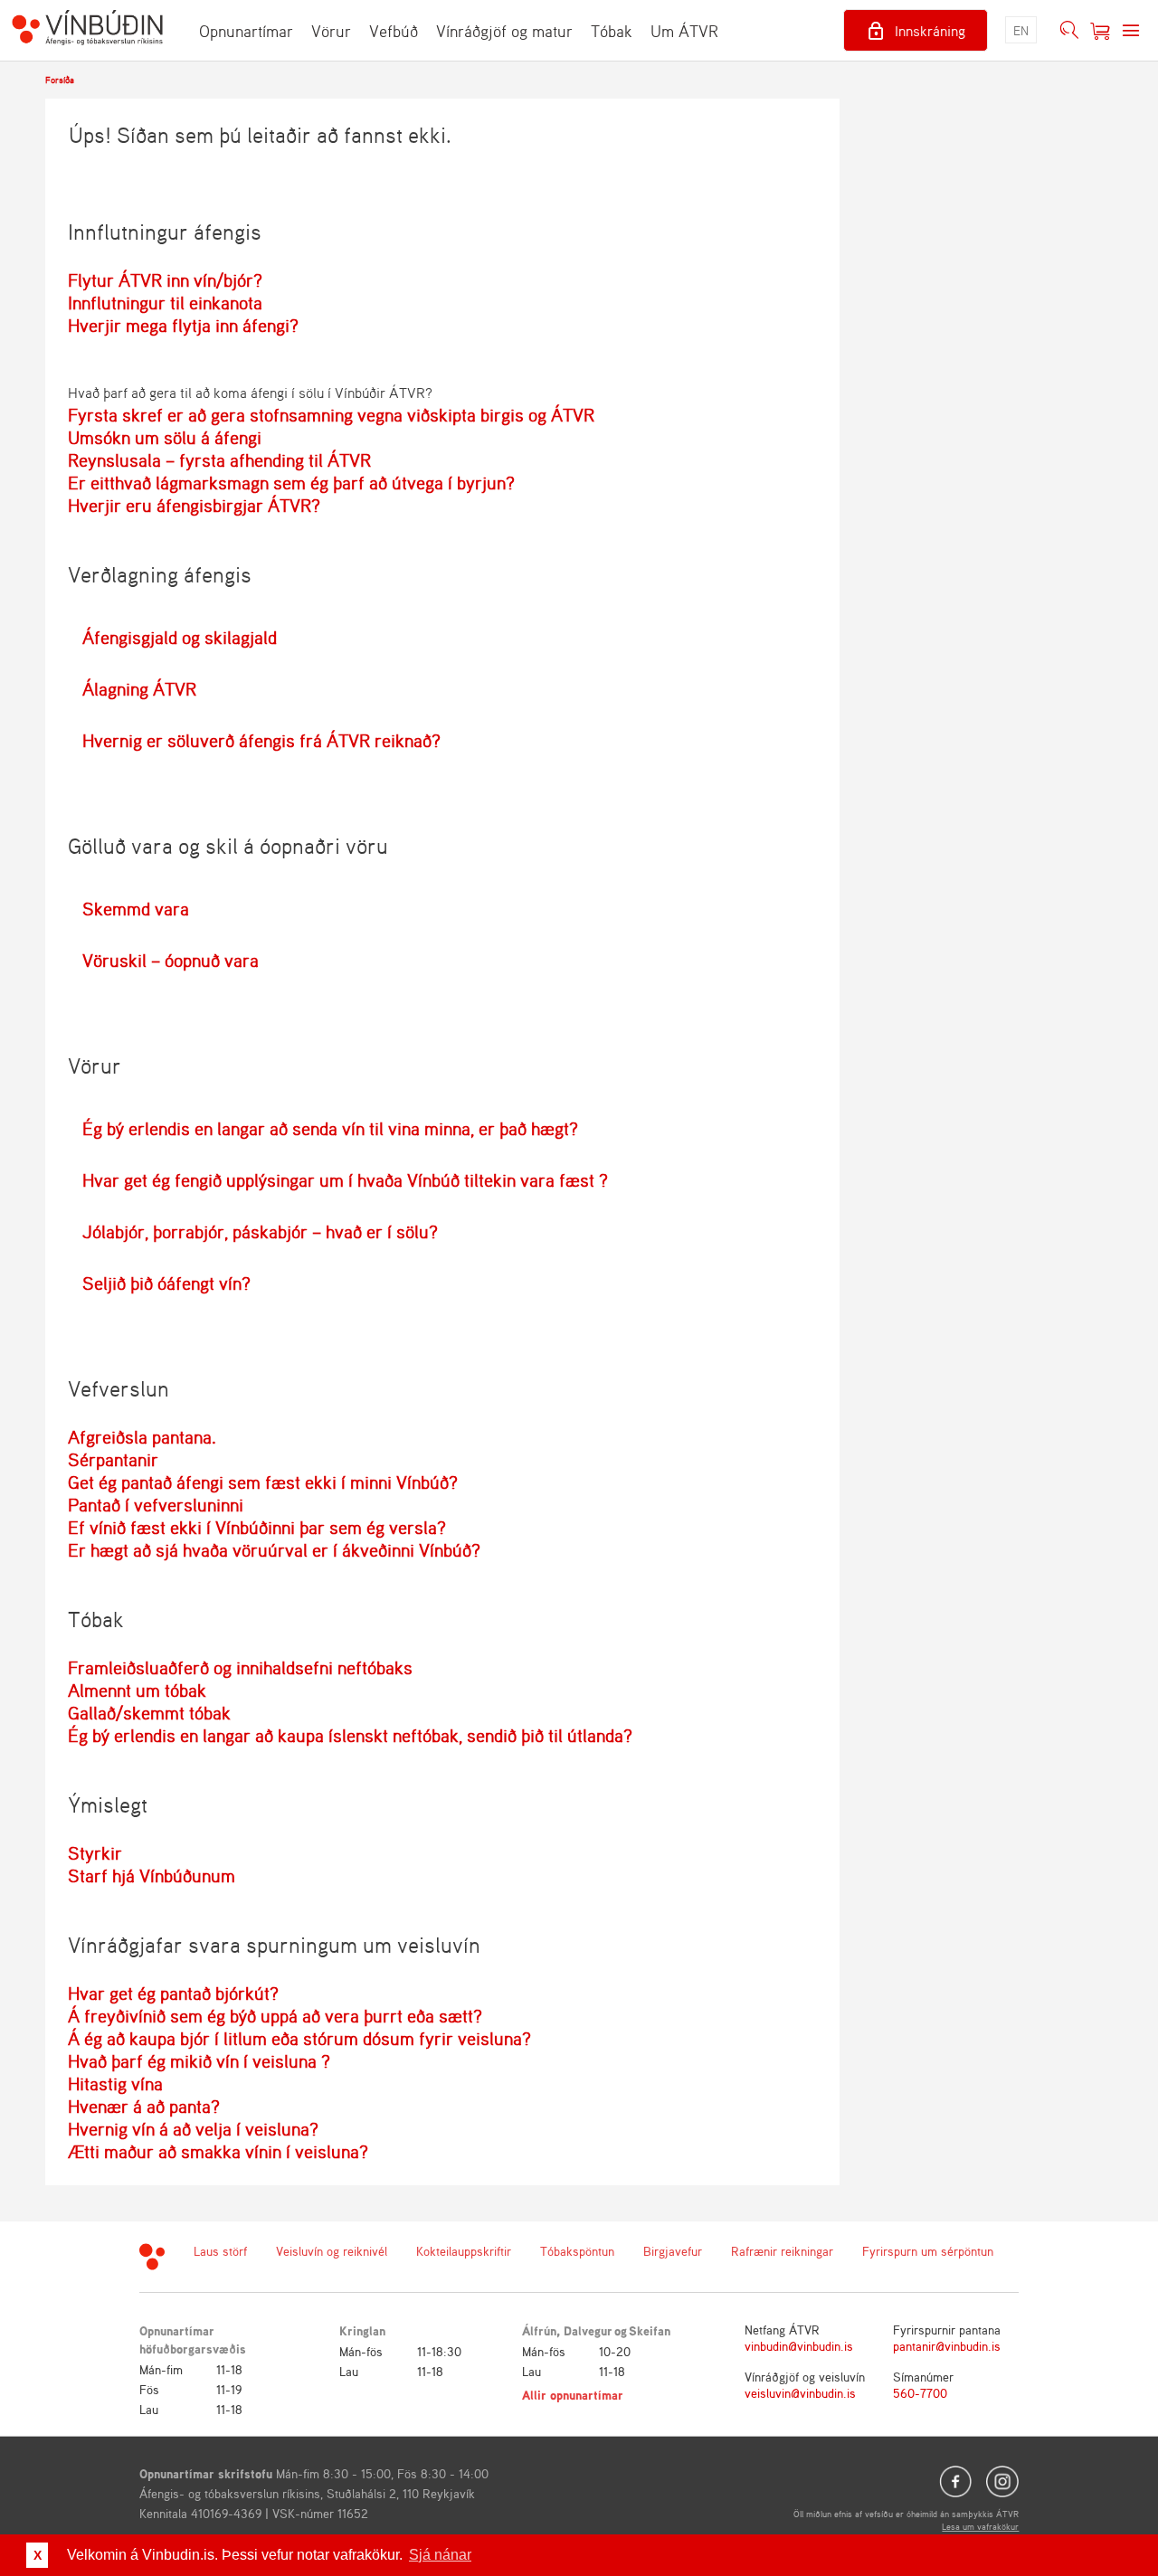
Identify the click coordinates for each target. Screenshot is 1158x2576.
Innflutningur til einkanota (165, 303)
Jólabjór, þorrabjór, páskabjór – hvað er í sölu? (260, 1231)
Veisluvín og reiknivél (332, 2251)
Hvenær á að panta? (144, 2106)
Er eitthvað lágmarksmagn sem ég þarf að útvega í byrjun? (291, 483)
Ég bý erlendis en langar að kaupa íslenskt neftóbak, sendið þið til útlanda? (350, 1735)
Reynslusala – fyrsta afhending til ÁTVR (219, 460)
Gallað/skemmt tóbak (149, 1713)
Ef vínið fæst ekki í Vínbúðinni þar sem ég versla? (257, 1527)
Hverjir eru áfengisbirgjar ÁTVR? (194, 505)
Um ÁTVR (684, 31)
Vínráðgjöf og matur (504, 31)
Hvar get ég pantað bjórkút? (173, 1993)
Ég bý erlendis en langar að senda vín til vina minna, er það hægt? (330, 1128)
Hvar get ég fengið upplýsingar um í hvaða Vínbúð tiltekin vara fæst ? (345, 1180)
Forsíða (60, 80)
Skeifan (650, 2330)
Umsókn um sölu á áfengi (165, 437)
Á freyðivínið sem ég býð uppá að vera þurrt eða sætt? (275, 2016)
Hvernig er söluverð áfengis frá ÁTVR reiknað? (261, 740)
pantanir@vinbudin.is (947, 2346)
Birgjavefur (673, 2251)
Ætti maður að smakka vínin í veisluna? (218, 2151)
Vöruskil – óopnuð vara (171, 960)
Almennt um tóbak (137, 1690)
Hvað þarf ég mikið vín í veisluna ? (199, 2061)
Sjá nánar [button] (440, 2555)
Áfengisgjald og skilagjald (180, 637)
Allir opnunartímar (573, 2395)
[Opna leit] (1069, 31)
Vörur (331, 31)
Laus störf (220, 2251)
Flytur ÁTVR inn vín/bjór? (165, 280)
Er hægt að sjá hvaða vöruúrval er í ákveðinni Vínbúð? (274, 1550)
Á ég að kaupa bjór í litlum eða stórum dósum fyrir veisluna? (299, 2038)
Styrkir (95, 1853)
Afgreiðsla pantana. (142, 1437)
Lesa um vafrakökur (980, 2526)
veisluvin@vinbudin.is (800, 2393)
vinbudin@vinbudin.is (799, 2346)
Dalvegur (588, 2330)
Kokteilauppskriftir (464, 2251)
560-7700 (920, 2393)
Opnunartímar (246, 31)
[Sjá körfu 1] (1100, 31)
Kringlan (362, 2330)
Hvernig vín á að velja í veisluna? (193, 2129)
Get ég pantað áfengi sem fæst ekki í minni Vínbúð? (263, 1482)
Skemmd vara (136, 909)
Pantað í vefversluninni (156, 1505)
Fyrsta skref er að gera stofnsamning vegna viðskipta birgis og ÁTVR (331, 415)
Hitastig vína (115, 2084)
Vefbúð (394, 31)
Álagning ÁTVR (139, 689)
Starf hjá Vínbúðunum (152, 1875)
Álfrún (539, 2330)
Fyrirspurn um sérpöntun (928, 2251)
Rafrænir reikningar (782, 2251)
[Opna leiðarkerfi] (1131, 31)
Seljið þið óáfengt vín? (166, 1283)
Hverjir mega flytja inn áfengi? (183, 325)
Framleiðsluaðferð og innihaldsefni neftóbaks (240, 1667)
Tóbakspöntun (577, 2251)
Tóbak (612, 31)
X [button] (38, 2555)
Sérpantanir (113, 1459)
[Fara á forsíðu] (87, 30)
